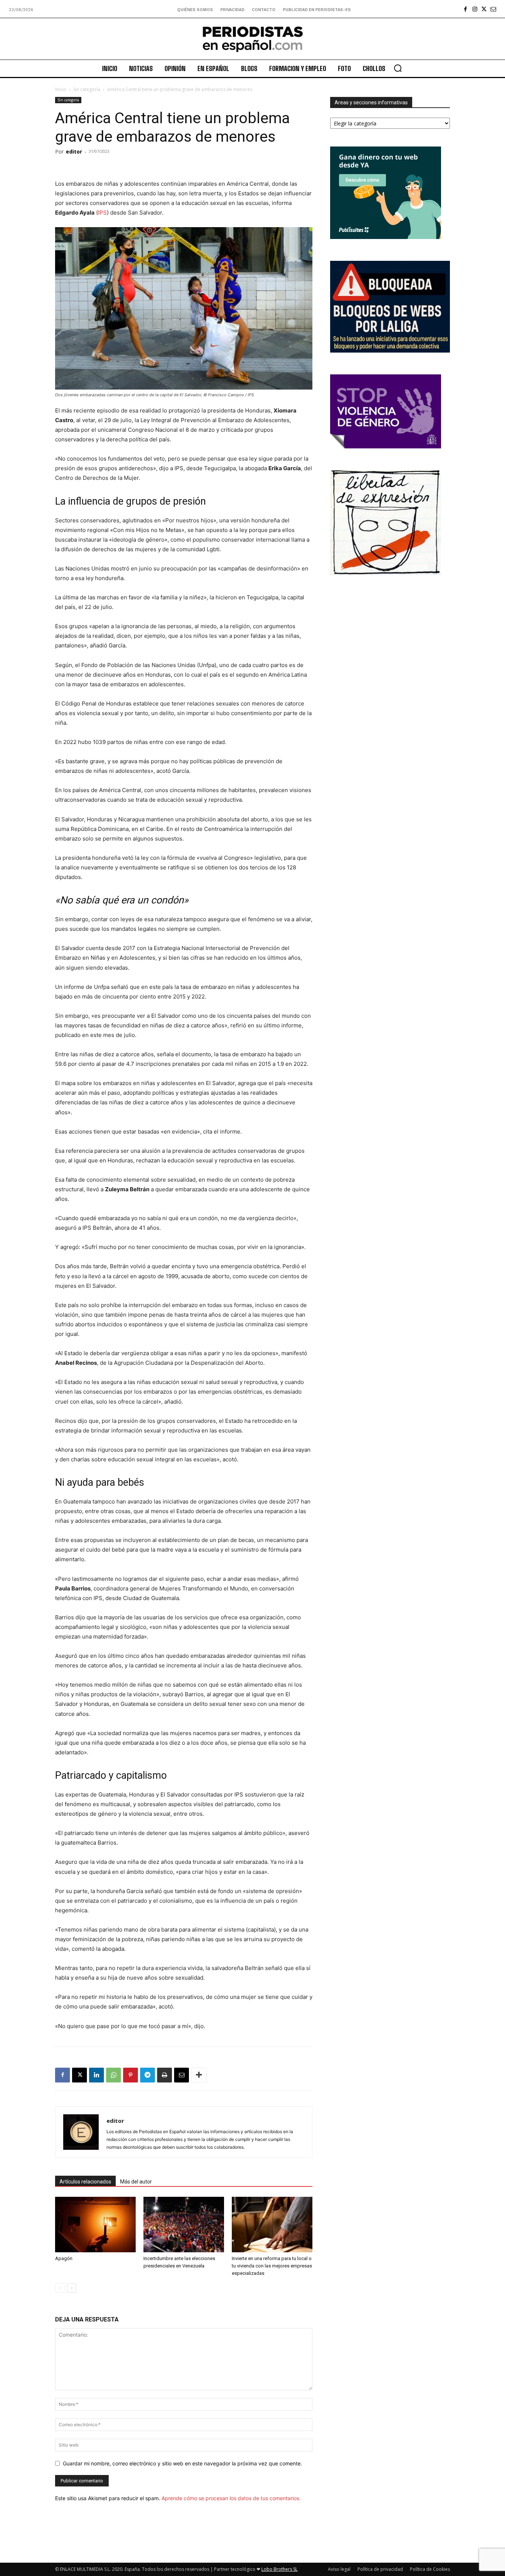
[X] (484, 9)
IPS (102, 213)
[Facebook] (466, 9)
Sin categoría (87, 89)
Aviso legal (339, 2569)
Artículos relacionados (85, 2182)
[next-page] (72, 2288)
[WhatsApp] (113, 2075)
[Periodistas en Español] (253, 39)
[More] (199, 2075)
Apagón (64, 2258)
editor (74, 151)
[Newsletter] (493, 9)
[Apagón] (95, 2225)
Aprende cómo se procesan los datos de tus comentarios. (231, 2498)
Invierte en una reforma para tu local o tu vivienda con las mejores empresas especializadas (272, 2266)
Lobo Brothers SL (279, 2569)
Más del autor (136, 2182)
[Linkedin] (96, 2075)
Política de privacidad (380, 2569)
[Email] (182, 2075)
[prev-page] (60, 2288)
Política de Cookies (430, 2569)
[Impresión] (165, 2075)
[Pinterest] (131, 2075)
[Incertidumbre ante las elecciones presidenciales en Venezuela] (184, 2225)
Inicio (61, 89)
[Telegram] (148, 2075)
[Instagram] (475, 9)
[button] (398, 68)
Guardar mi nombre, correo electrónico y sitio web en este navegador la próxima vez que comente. (182, 2463)
